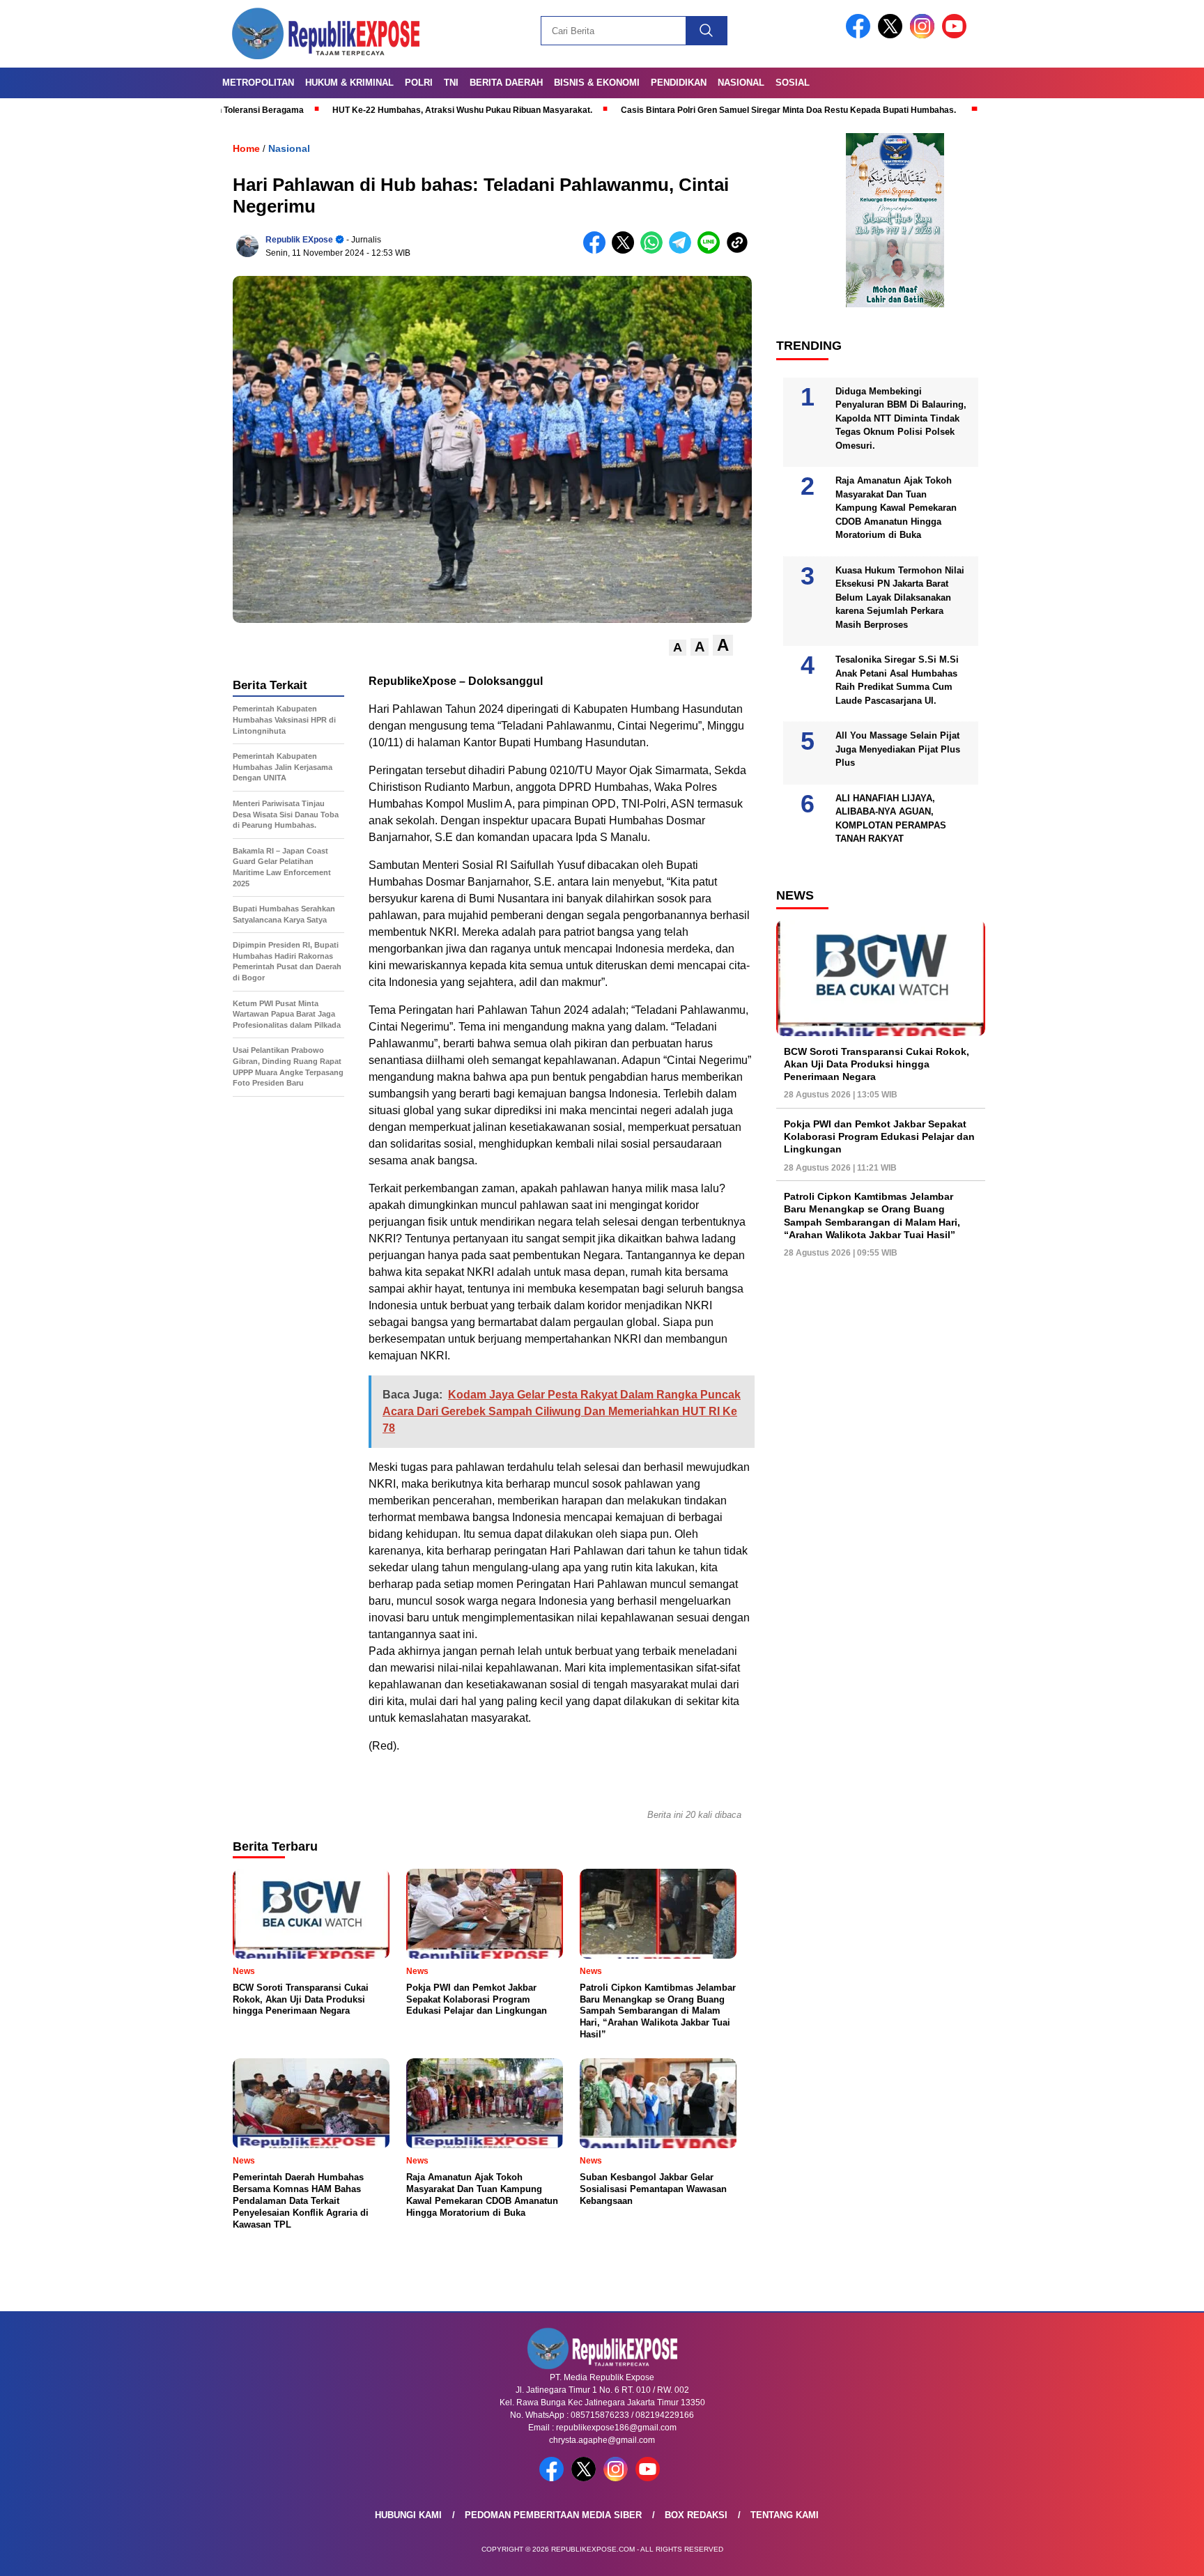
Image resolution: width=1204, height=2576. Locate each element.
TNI (451, 83)
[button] (678, 648)
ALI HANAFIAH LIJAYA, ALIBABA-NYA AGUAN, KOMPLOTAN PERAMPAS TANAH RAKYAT (891, 819)
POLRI (419, 83)
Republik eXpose (299, 240)
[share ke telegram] (683, 250)
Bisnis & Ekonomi (597, 83)
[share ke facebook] (597, 250)
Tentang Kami (785, 2515)
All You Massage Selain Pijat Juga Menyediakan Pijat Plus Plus (898, 749)
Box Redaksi (696, 2515)
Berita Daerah (506, 83)
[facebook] (860, 35)
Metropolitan (258, 83)
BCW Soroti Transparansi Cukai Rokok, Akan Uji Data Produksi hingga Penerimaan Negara (877, 1064)
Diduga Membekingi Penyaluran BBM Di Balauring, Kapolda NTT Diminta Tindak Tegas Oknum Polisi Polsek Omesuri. (901, 418)
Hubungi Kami (408, 2515)
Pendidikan (679, 83)
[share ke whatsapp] (655, 250)
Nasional (741, 83)
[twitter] (893, 35)
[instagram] (925, 35)
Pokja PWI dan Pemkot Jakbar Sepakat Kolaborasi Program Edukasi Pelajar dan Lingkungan (879, 1136)
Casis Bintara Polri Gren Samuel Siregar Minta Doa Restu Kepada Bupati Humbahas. (682, 110)
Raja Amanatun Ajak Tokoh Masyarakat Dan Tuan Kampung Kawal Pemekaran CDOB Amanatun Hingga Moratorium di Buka (896, 508)
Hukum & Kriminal (349, 83)
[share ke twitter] (626, 250)
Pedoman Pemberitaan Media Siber (553, 2515)
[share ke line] (712, 250)
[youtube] (957, 35)
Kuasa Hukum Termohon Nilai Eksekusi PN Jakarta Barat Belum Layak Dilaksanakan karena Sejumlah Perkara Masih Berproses (900, 597)
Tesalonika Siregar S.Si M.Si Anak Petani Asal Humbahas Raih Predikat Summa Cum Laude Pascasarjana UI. (897, 680)
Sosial (793, 83)
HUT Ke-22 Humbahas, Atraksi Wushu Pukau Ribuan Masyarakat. (356, 110)
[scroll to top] (1156, 2554)
